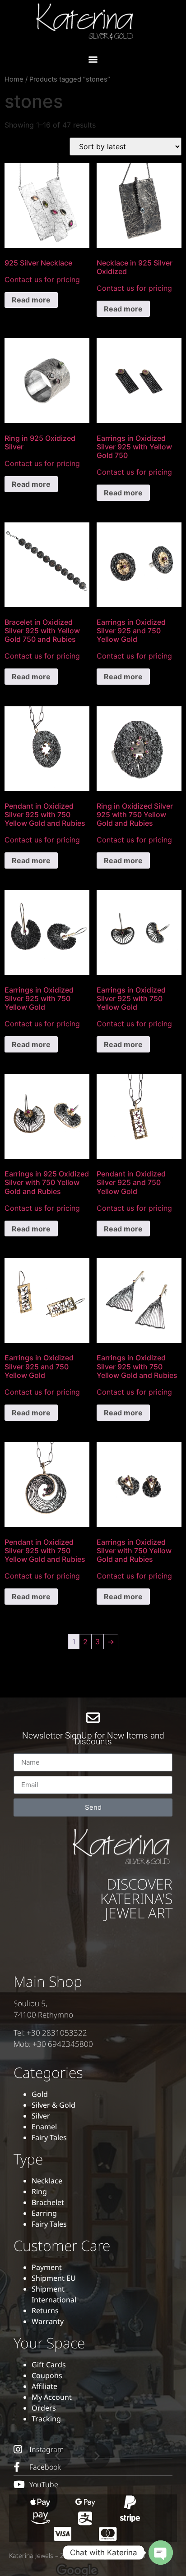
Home (14, 79)
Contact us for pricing (42, 279)
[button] (93, 59)
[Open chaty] (161, 2553)
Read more (31, 300)
